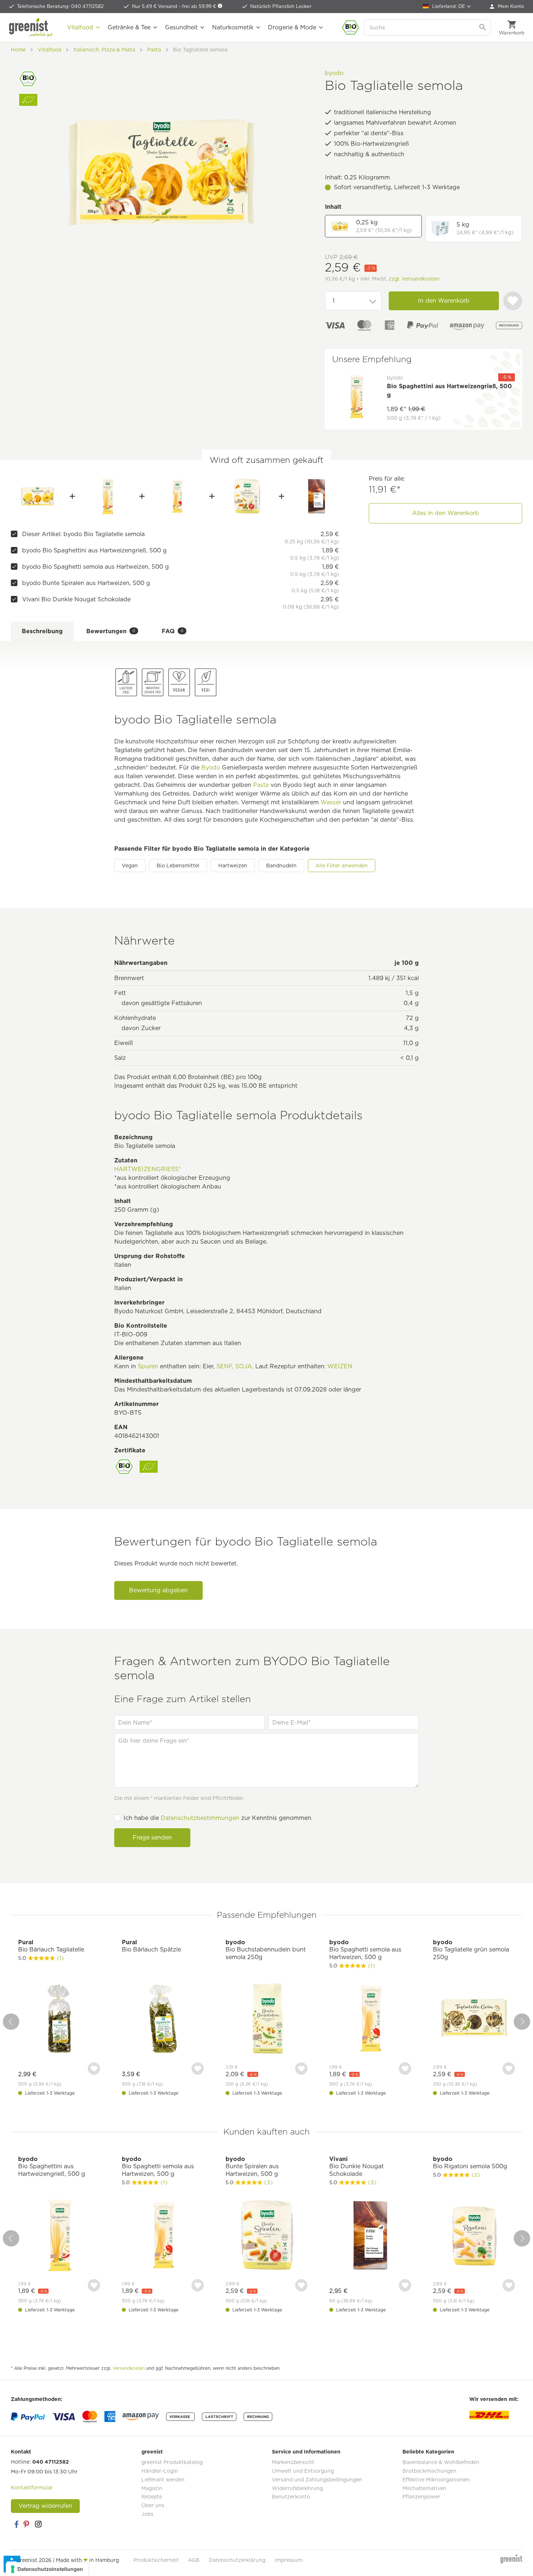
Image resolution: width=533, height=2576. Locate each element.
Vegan (130, 866)
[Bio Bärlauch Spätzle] (163, 2019)
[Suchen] (483, 28)
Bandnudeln (281, 866)
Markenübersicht (293, 2462)
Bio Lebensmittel (178, 866)
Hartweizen (233, 866)
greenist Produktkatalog (172, 2462)
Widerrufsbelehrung (298, 2488)
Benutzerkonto (291, 2497)
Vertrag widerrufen (45, 2506)
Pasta (261, 785)
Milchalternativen (424, 2488)
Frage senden (152, 1837)
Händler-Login (160, 2471)
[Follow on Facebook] (16, 2524)
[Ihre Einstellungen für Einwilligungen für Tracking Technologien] (47, 2569)
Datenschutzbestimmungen (200, 1818)
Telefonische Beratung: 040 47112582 (60, 6)
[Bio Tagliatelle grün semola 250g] (474, 2019)
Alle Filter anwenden (342, 866)
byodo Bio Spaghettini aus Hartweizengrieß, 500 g (94, 550)
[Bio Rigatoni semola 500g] (474, 2236)
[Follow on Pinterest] (27, 2524)
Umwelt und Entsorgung (303, 2471)
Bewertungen (111, 631)
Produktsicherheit (156, 2560)
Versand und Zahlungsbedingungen (317, 2480)
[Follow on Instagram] (38, 2524)
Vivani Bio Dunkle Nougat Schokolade (76, 599)
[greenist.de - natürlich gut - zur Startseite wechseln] (31, 28)
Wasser (331, 802)
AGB (194, 2560)
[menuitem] (507, 7)
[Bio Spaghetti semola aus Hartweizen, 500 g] (177, 496)
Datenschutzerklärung (237, 2560)
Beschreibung (42, 631)
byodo (334, 73)
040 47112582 (51, 2462)
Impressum (289, 2560)
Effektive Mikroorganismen (436, 2480)
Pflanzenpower (421, 2497)
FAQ (173, 631)
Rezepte (152, 2497)
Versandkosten (129, 2368)
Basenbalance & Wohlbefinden (441, 2462)
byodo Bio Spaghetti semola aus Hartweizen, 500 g (96, 567)
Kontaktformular (32, 2488)
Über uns (153, 2505)
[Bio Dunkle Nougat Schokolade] (317, 496)
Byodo (211, 768)
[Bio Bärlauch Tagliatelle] (59, 2019)
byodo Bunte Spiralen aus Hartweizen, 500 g (86, 583)
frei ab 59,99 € (200, 6)
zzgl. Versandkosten (414, 279)
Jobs (147, 2514)
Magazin (152, 2488)
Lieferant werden (163, 2480)
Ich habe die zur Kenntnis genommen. (218, 1818)
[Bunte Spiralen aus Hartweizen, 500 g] (247, 496)
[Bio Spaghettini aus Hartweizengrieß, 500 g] (107, 496)
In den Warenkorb (444, 301)
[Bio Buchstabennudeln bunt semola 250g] (266, 2019)
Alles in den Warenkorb (446, 513)
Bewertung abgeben (158, 1590)
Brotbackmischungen (429, 2471)
